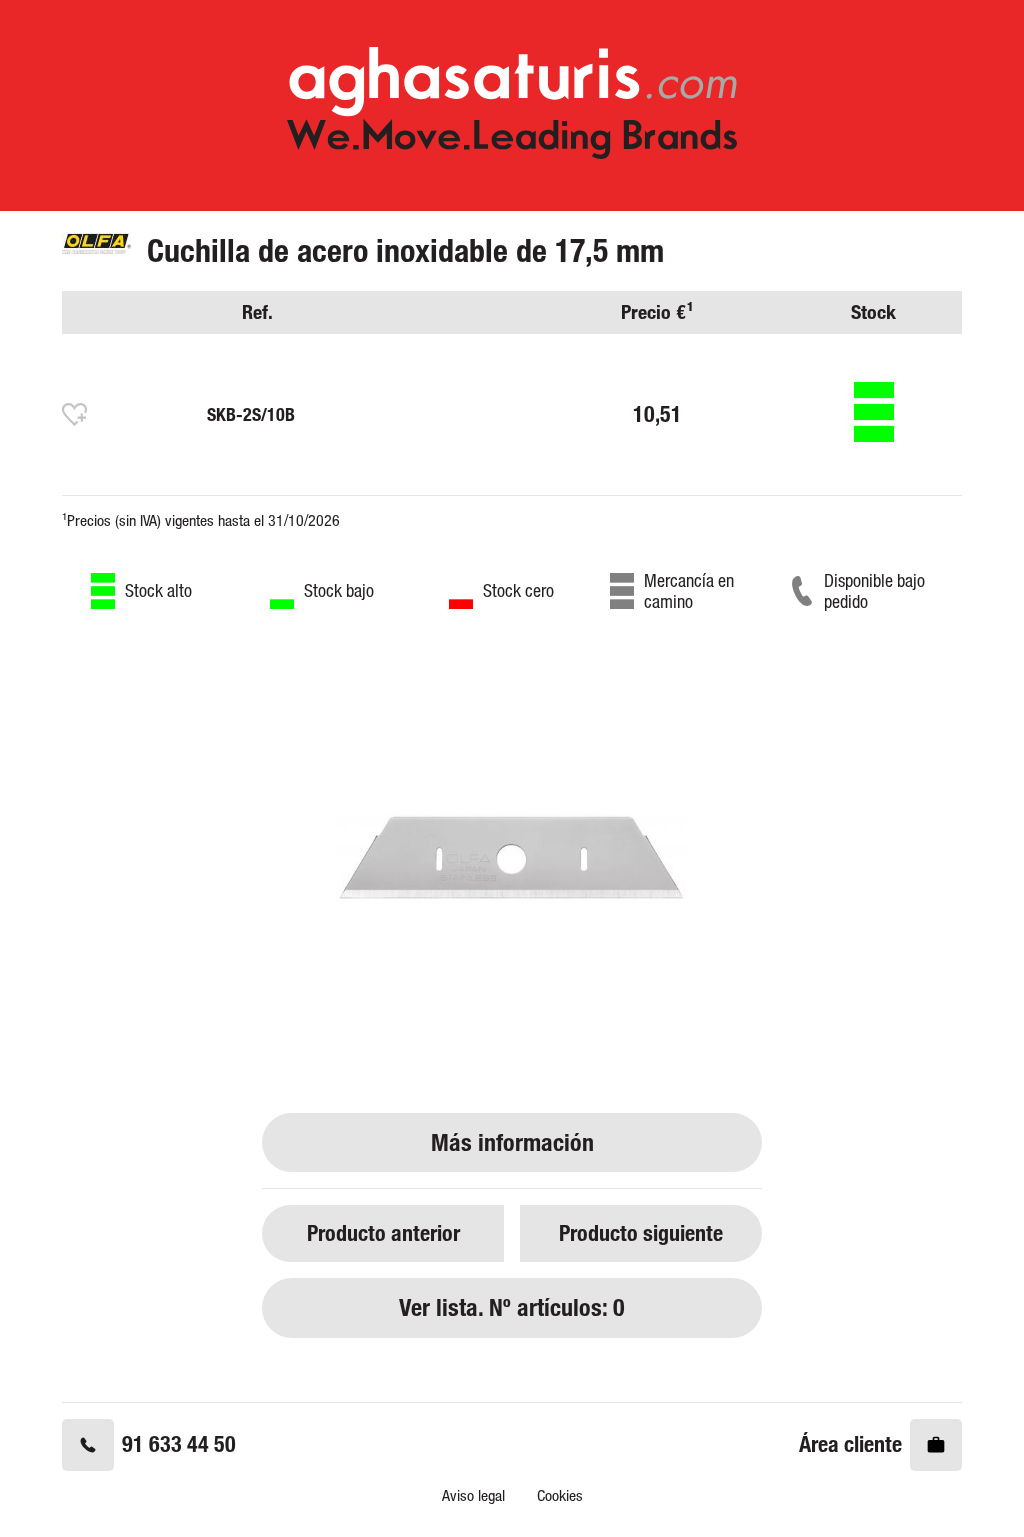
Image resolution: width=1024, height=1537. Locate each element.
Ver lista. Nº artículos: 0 (512, 1307)
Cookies (560, 1495)
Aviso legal (473, 1495)
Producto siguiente (641, 1232)
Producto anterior (383, 1232)
